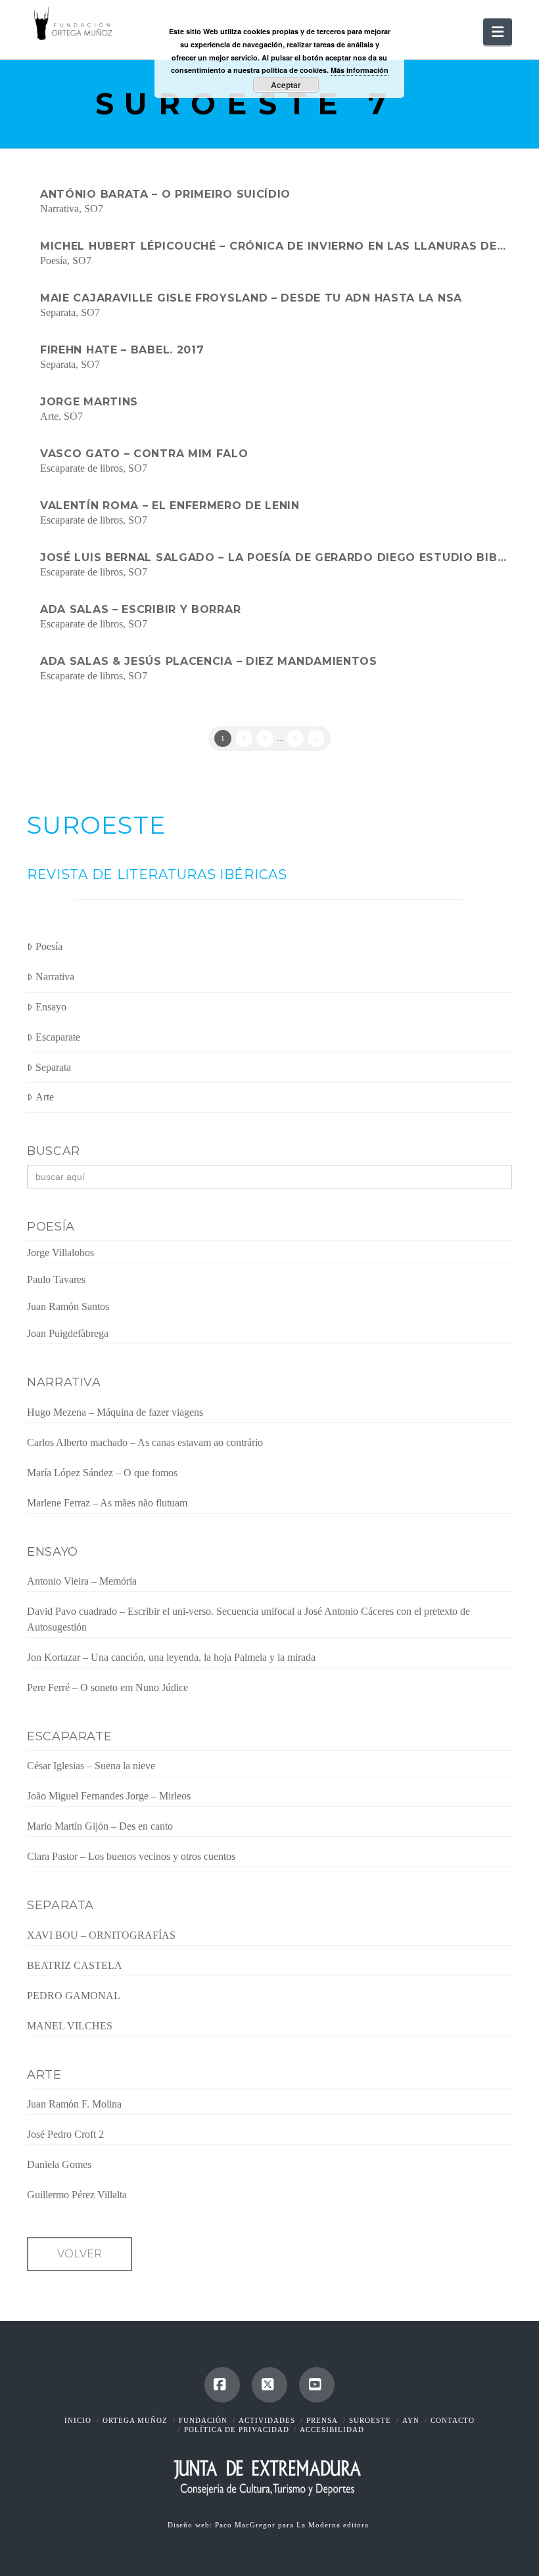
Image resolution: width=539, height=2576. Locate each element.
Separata (58, 312)
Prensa (322, 2420)
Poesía (54, 260)
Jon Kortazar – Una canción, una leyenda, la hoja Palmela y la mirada (171, 1657)
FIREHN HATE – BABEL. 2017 (122, 350)
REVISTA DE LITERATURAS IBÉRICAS (157, 874)
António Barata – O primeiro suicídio (165, 194)
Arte (49, 416)
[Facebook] (222, 2385)
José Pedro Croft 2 (65, 2134)
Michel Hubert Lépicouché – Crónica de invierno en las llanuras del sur (276, 246)
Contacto (453, 2420)
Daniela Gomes (59, 2164)
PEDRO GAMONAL (74, 1996)
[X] (269, 2385)
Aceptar (286, 85)
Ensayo (51, 1007)
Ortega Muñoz (135, 2420)
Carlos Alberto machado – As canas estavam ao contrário (145, 1442)
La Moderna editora (334, 2525)
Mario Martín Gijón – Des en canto (100, 1826)
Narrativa (59, 209)
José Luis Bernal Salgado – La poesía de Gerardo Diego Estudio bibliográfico (276, 557)
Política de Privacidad (237, 2429)
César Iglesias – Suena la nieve (91, 1766)
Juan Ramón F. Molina (74, 2104)
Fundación (203, 2420)
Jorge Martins (89, 402)
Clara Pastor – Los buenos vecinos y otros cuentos (131, 1856)
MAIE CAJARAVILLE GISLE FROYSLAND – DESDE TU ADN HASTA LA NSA (251, 298)
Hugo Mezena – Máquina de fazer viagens (115, 1412)
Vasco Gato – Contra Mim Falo (144, 454)
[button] (498, 32)
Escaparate (58, 1037)
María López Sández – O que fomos (102, 1473)
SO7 (94, 209)
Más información (360, 70)
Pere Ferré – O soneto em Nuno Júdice (107, 1687)
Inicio (78, 2420)
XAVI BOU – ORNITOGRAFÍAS (101, 1935)
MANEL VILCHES (70, 2026)
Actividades (267, 2420)
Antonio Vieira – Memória (82, 1581)
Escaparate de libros (82, 468)
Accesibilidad (332, 2429)
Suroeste (370, 2420)
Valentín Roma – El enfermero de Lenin (170, 506)
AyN (411, 2420)
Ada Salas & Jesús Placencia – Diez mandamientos (209, 661)
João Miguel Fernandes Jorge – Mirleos (109, 1796)
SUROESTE (96, 825)
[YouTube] (317, 2385)
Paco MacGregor (246, 2525)
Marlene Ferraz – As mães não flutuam (107, 1503)
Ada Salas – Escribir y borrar (140, 609)
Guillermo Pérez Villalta (77, 2195)
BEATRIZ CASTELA (75, 1965)
